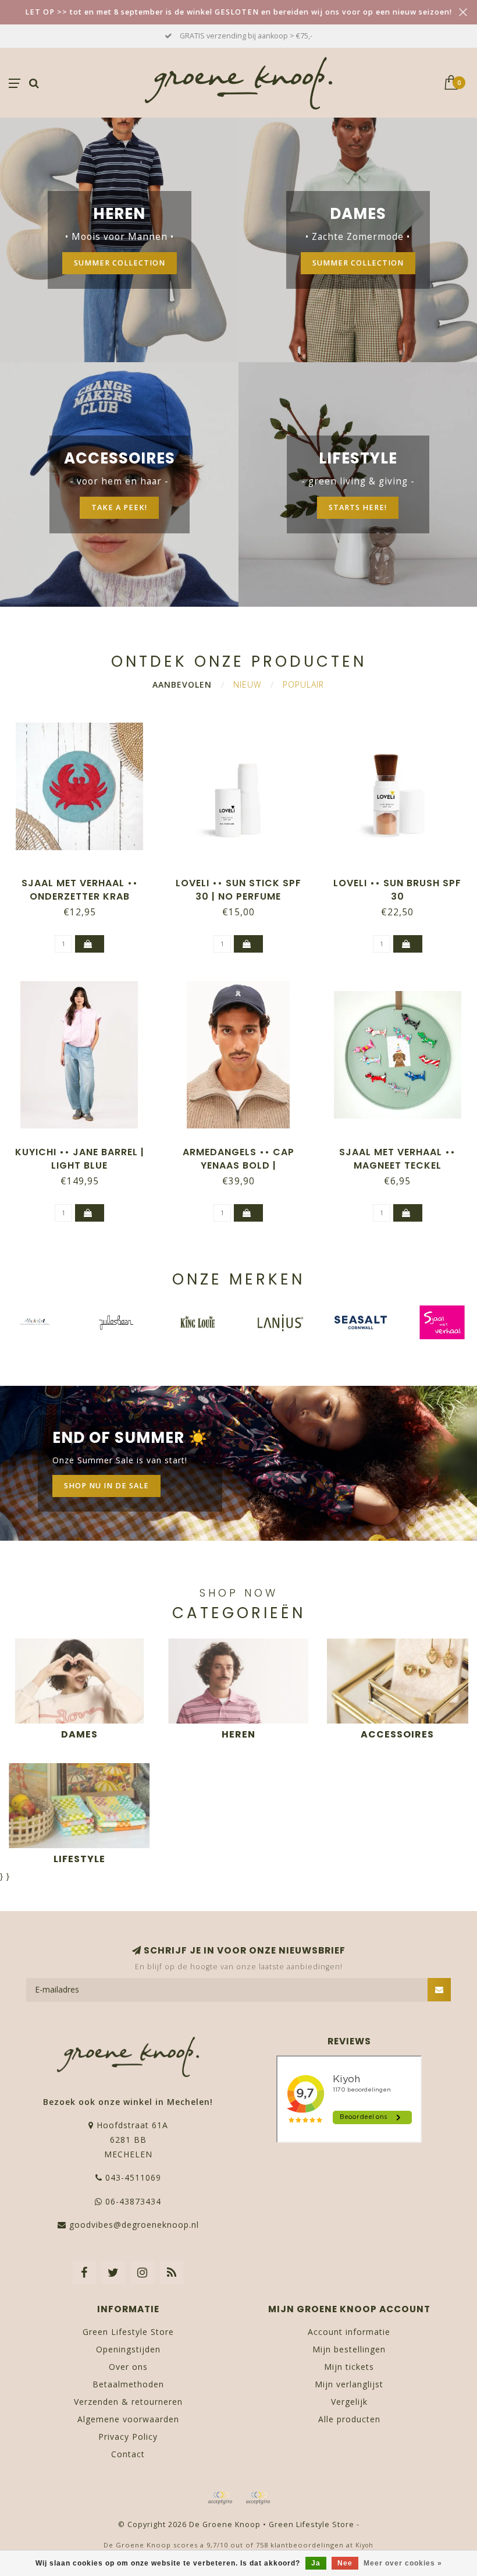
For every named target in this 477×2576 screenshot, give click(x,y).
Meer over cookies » (403, 2563)
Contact (128, 2454)
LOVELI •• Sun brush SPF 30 (397, 890)
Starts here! (358, 507)
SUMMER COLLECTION (120, 263)
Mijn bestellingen (349, 2349)
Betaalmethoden (128, 2384)
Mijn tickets (349, 2367)
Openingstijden (128, 2349)
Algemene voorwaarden (128, 2419)
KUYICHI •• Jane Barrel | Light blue (80, 1159)
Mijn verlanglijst (349, 2384)
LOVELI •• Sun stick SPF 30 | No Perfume (238, 890)
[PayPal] (258, 2498)
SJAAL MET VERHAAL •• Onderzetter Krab (80, 890)
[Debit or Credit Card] (220, 2498)
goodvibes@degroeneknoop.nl (134, 2225)
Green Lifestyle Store (128, 2332)
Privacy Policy (128, 2437)
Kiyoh (364, 2545)
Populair (303, 684)
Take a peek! (119, 507)
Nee (345, 2563)
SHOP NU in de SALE (106, 1486)
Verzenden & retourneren (128, 2402)
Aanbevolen (182, 684)
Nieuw (247, 684)
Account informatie (349, 2332)
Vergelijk (349, 2402)
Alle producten (349, 2419)
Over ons (128, 2367)
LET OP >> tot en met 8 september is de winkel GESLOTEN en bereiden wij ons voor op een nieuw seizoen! (238, 12)
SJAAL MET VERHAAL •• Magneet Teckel (397, 1159)
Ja (316, 2563)
